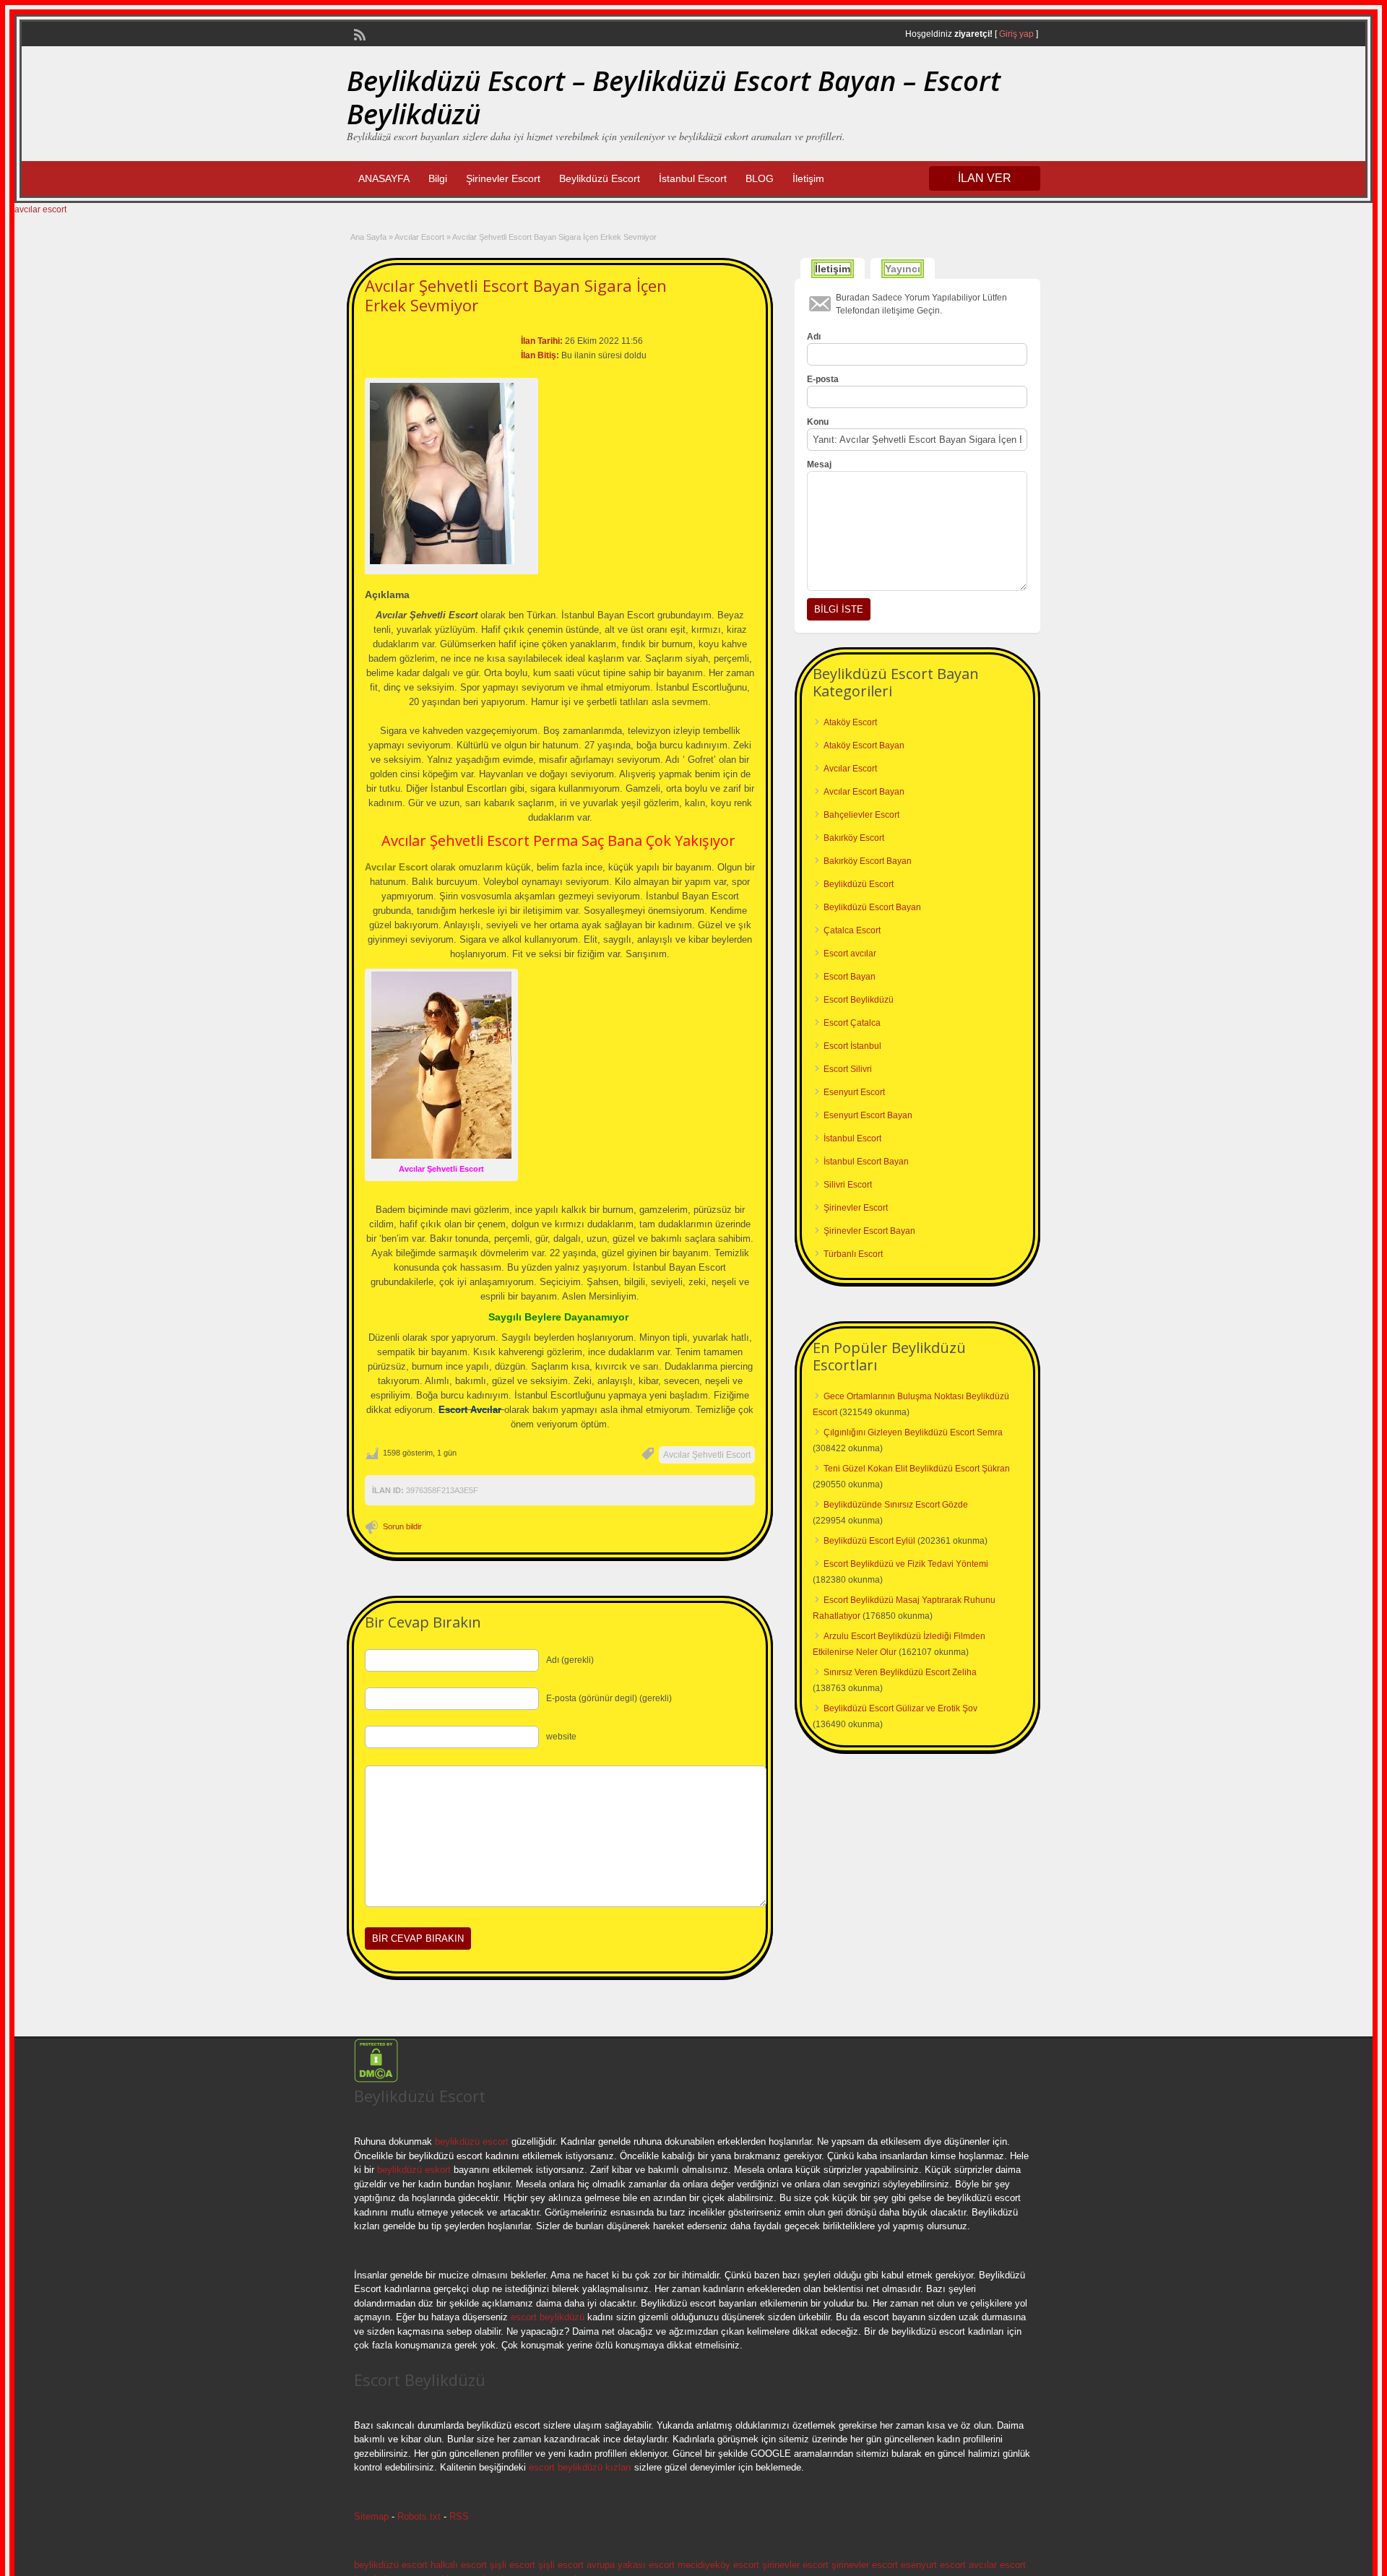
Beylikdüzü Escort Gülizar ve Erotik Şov (900, 1708)
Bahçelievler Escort (861, 815)
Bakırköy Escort (854, 838)
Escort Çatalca (852, 1023)
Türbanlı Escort (853, 1254)
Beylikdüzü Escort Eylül (869, 1541)
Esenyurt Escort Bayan (868, 1115)
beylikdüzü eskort (414, 2170)
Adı (814, 337)
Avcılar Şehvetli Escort (707, 1455)
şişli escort (513, 2565)
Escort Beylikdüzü (859, 1000)
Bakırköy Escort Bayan (868, 861)
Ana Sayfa (368, 237)
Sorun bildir (402, 1526)
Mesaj (819, 464)
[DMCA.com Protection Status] (376, 2080)
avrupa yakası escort (631, 2565)
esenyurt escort (933, 2565)
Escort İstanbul (852, 1046)
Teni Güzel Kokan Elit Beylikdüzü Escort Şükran (917, 1469)
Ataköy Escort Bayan (864, 745)
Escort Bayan (850, 977)
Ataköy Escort (850, 722)
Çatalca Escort (852, 930)
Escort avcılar (850, 954)
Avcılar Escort (419, 237)
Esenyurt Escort (854, 1092)
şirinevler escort (795, 2565)
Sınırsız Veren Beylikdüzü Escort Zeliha (900, 1672)
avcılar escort (40, 209)
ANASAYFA (384, 178)
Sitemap (371, 2516)
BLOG (760, 178)
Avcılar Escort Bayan (864, 792)
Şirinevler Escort (503, 178)
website (561, 1737)
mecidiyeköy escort (718, 2565)
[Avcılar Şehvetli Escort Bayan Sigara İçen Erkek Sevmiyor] (451, 474)
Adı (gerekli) (570, 1660)
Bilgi (438, 178)
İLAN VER (985, 178)
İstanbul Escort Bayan (866, 1162)
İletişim (808, 178)
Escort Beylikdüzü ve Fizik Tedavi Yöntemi (906, 1564)
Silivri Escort (848, 1185)
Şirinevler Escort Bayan (869, 1231)
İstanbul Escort (693, 178)
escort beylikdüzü (546, 2317)
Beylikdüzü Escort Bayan (872, 907)
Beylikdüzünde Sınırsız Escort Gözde (896, 1505)
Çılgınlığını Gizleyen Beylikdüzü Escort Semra (913, 1432)
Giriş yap (1016, 34)
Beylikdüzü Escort (600, 178)
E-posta (823, 379)
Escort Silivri (848, 1069)
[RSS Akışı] (358, 33)
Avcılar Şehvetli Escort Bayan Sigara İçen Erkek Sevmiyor (516, 295)
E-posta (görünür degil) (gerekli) (609, 1698)
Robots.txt (419, 2516)
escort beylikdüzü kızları (580, 2467)
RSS (459, 2516)
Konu (818, 422)
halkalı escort (459, 2565)
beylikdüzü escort (472, 2141)
